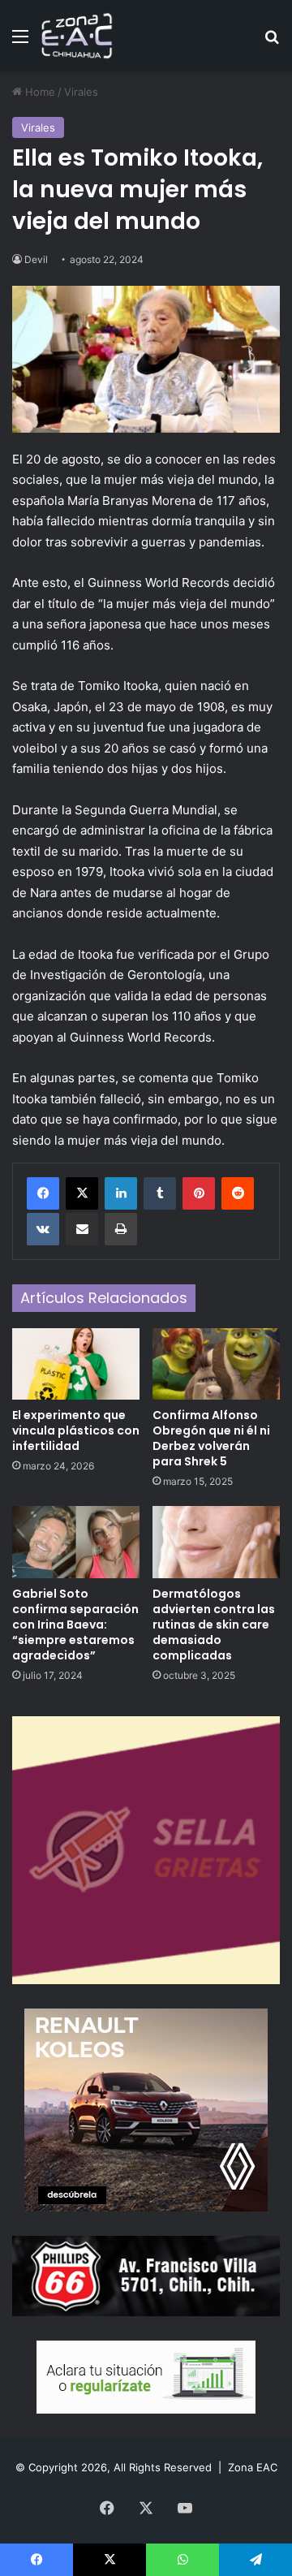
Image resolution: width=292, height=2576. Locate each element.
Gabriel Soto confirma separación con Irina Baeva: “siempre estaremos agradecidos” (75, 1625)
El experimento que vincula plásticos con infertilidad (76, 1430)
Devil (36, 259)
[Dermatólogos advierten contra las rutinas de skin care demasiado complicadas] (216, 1542)
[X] (82, 1193)
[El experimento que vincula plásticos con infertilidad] (76, 1364)
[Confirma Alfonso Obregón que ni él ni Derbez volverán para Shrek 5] (216, 1364)
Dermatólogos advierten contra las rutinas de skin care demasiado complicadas (214, 1625)
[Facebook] (43, 1193)
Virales (81, 92)
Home (39, 92)
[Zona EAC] (77, 36)
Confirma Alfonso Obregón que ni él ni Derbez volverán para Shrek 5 (211, 1438)
